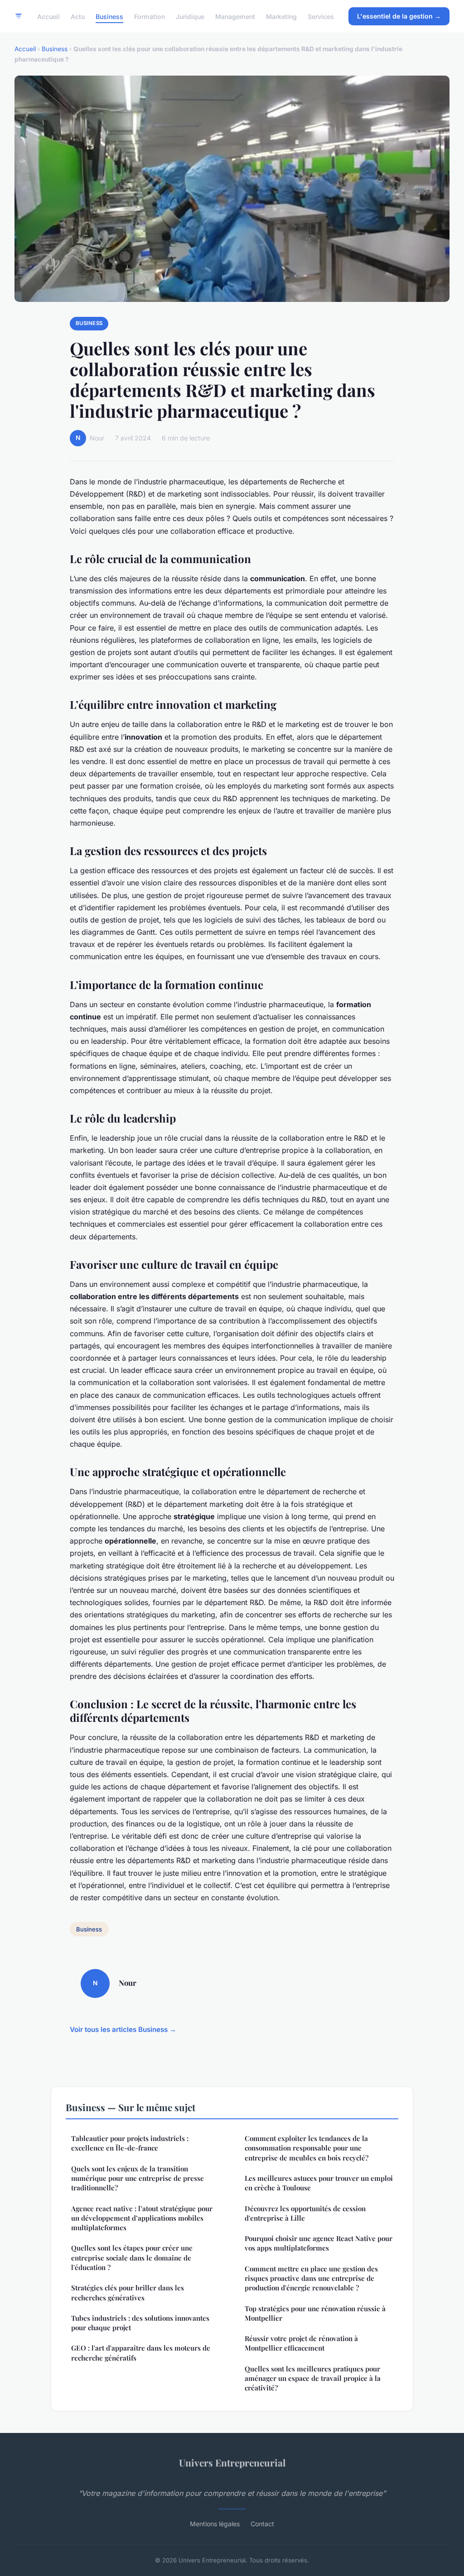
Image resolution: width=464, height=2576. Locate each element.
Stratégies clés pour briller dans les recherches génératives (128, 2292)
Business (109, 16)
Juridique (190, 16)
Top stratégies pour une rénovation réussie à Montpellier (315, 2313)
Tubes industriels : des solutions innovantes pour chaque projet (140, 2323)
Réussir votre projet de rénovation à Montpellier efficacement (301, 2343)
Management (235, 16)
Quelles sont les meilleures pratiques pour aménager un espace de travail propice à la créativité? (313, 2378)
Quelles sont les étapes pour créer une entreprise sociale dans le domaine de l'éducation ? (132, 2258)
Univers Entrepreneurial (232, 2462)
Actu (78, 16)
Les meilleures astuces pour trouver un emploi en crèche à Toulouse (319, 2183)
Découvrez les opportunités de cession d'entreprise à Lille (305, 2213)
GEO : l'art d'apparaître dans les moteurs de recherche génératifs (141, 2353)
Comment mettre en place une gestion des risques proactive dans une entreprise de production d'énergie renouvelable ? (311, 2278)
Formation (150, 16)
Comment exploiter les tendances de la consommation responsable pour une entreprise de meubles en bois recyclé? (307, 2148)
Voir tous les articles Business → (123, 2029)
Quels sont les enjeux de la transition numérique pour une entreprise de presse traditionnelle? (138, 2178)
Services (321, 16)
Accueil (48, 16)
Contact (262, 2524)
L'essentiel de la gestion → (399, 16)
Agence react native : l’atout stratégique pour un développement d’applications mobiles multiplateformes (142, 2218)
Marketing (281, 16)
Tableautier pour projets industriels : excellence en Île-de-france (130, 2143)
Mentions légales (215, 2524)
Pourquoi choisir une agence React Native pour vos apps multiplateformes (319, 2243)
